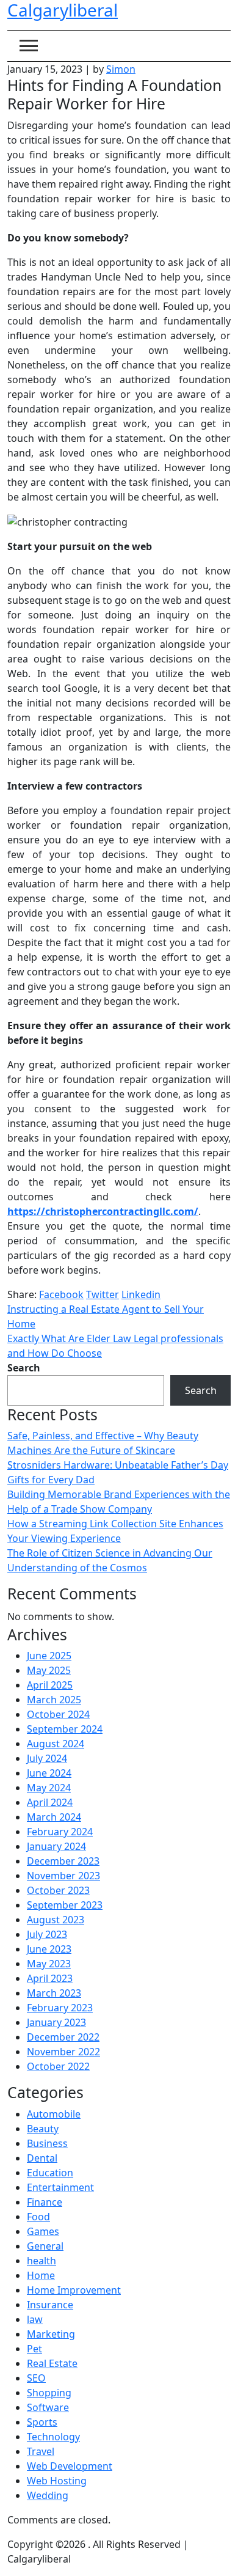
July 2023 (47, 1934)
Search (24, 1368)
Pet (34, 2349)
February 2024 (60, 1832)
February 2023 (60, 2008)
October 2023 (58, 1890)
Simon (121, 69)
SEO (36, 2378)
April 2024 (50, 1802)
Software (48, 2407)
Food (38, 2217)
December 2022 (63, 2037)
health (41, 2261)
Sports (42, 2422)
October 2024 (58, 1714)
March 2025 (54, 1700)
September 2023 (65, 1905)
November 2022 (63, 2052)
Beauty (43, 2129)
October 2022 (58, 2066)
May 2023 (49, 1964)
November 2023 (63, 1876)
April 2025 (50, 1685)
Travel (41, 2451)
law (35, 2319)
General (45, 2246)
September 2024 (65, 1729)
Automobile (54, 2114)
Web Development (70, 2466)
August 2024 (56, 1744)
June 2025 (49, 1656)
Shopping (49, 2393)
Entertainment (60, 2187)
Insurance (50, 2305)
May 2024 (49, 1788)
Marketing (51, 2334)
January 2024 (56, 1846)
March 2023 (54, 1993)
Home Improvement (74, 2290)
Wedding (48, 2495)
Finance (45, 2202)
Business (47, 2143)
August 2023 (56, 1920)
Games (43, 2231)
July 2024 (47, 1758)
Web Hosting (57, 2481)
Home (41, 2275)
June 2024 (49, 1773)
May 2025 (49, 1670)
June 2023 (49, 1949)
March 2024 (54, 1817)
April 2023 (50, 1978)
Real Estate (52, 2363)
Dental (42, 2158)
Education (50, 2173)
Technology (53, 2437)
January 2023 (56, 2022)
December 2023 (63, 1861)
